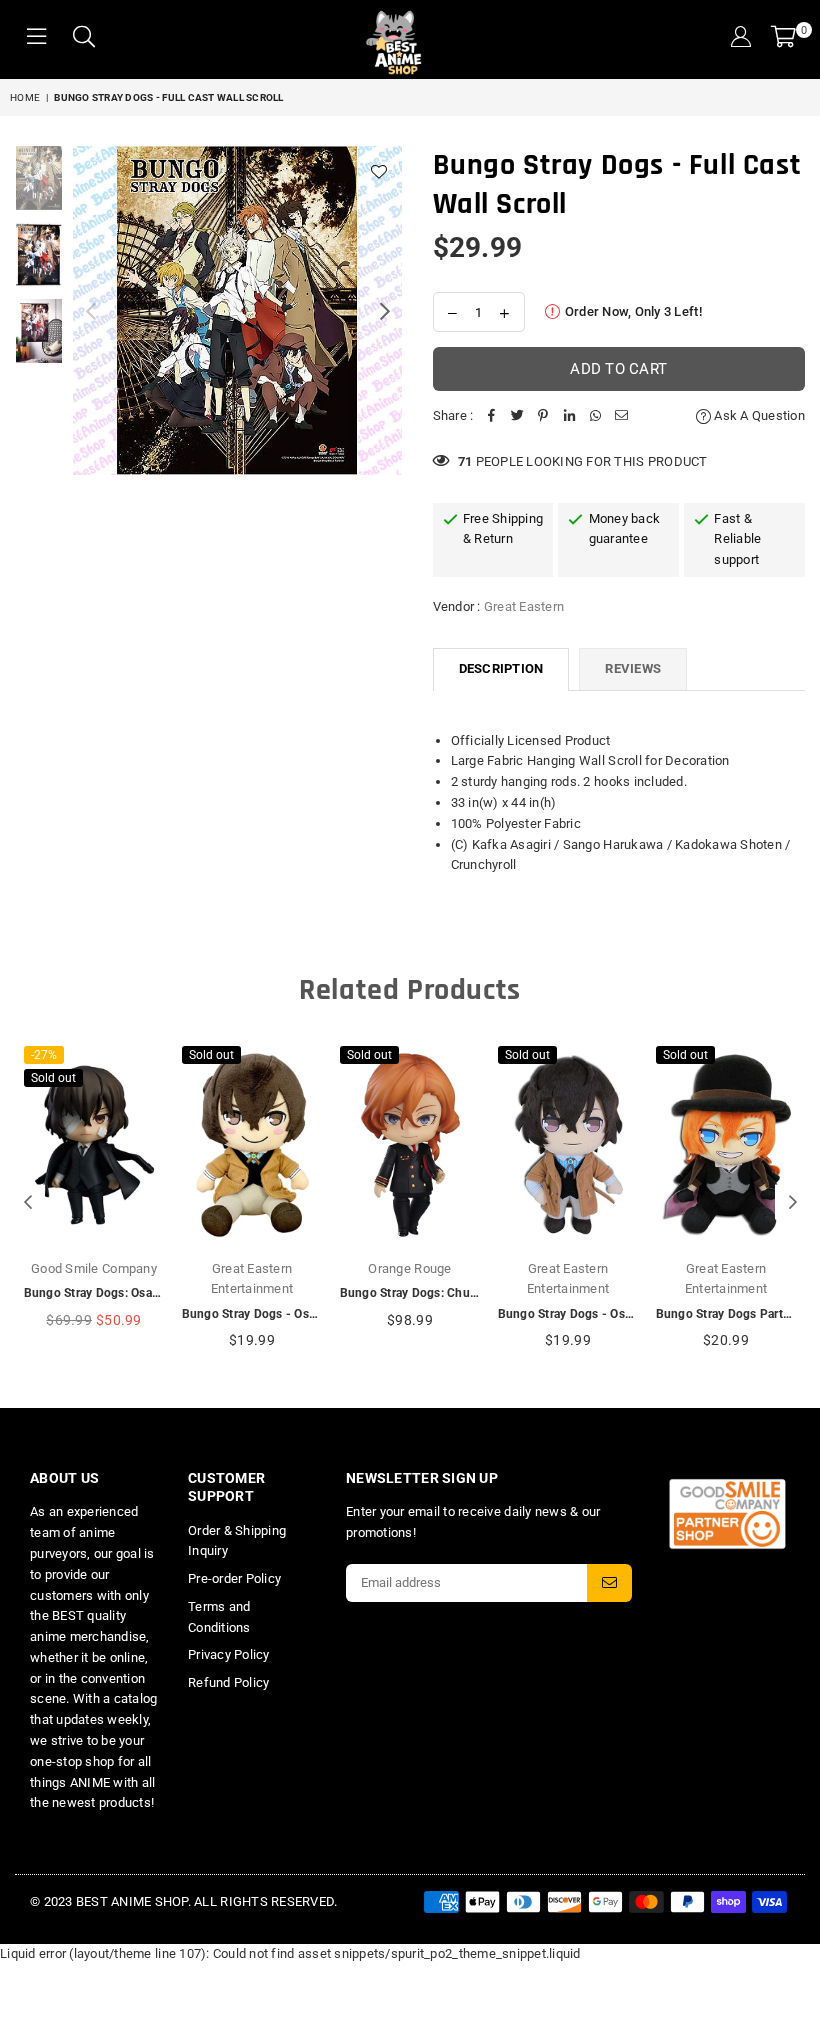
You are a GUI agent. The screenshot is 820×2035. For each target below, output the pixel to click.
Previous (90, 310)
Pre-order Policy (234, 1578)
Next (385, 310)
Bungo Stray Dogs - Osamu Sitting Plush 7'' (303, 1314)
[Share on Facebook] (491, 416)
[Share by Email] (621, 416)
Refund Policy (228, 1682)
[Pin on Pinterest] (543, 416)
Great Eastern (524, 606)
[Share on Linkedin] (569, 416)
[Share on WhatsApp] (595, 416)
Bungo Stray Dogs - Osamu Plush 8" (599, 1314)
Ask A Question (758, 415)
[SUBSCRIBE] (609, 1583)
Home (25, 97)
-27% (44, 1055)
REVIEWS (633, 668)
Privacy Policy (229, 1654)
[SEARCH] (84, 39)
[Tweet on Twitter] (517, 416)
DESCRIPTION (501, 668)
